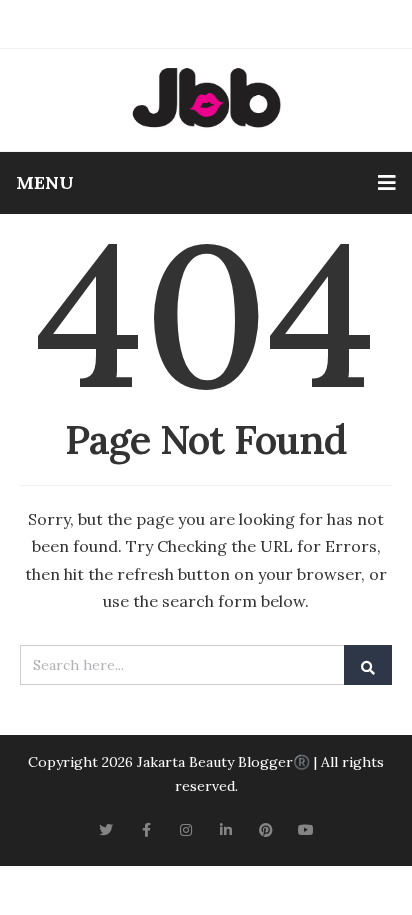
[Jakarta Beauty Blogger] (206, 98)
